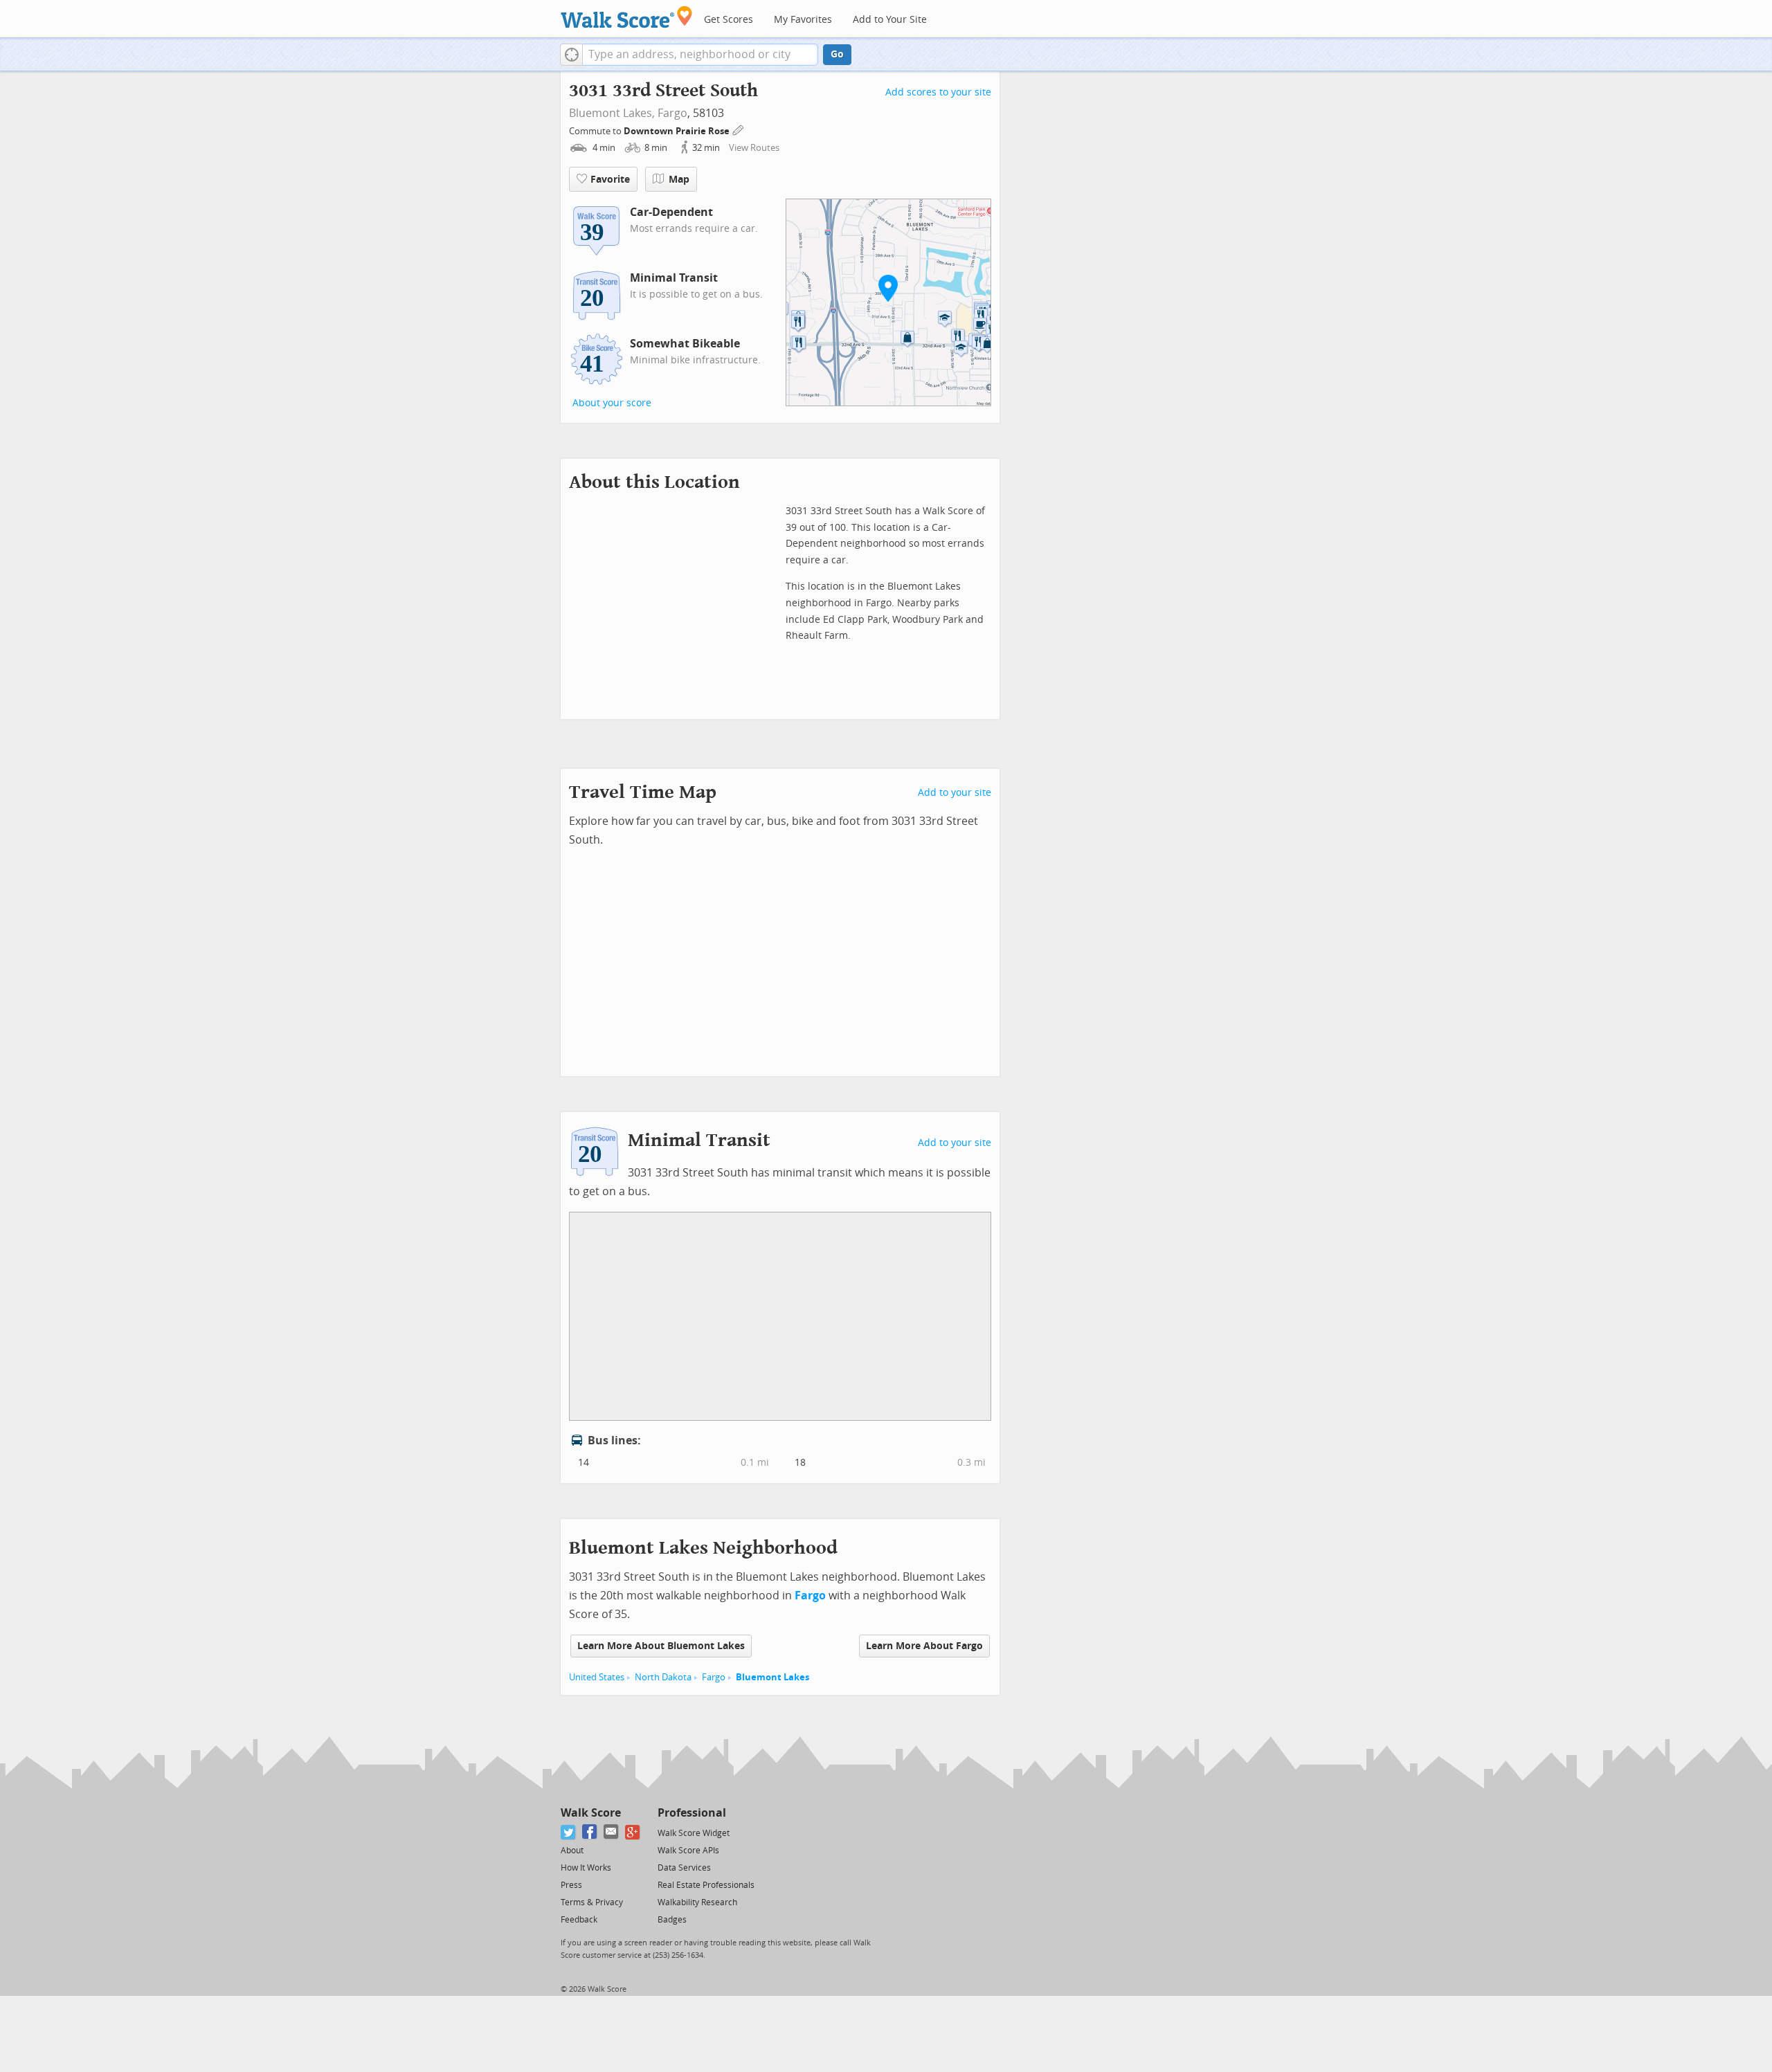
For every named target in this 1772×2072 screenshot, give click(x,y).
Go (837, 54)
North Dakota (663, 1677)
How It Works (586, 1868)
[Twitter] (569, 1832)
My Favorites (803, 20)
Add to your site (955, 793)
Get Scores (729, 20)
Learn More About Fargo (924, 1646)
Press (571, 1885)
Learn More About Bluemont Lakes (661, 1646)
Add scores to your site (938, 92)
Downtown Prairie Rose (678, 131)
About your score (612, 403)
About (572, 1851)
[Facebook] (590, 1832)
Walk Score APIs (688, 1851)
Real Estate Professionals (706, 1885)
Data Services (684, 1868)
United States (597, 1677)
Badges (672, 1920)
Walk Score (591, 1813)
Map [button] (679, 180)
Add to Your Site (890, 20)
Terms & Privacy (592, 1902)
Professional (692, 1813)
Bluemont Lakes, (612, 113)
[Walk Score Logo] (627, 17)
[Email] (612, 1832)
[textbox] (700, 55)
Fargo (672, 113)
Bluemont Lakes (772, 1677)
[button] (571, 55)
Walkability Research (697, 1902)
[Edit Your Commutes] (739, 129)
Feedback (579, 1920)
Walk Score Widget (694, 1833)
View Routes (754, 148)
